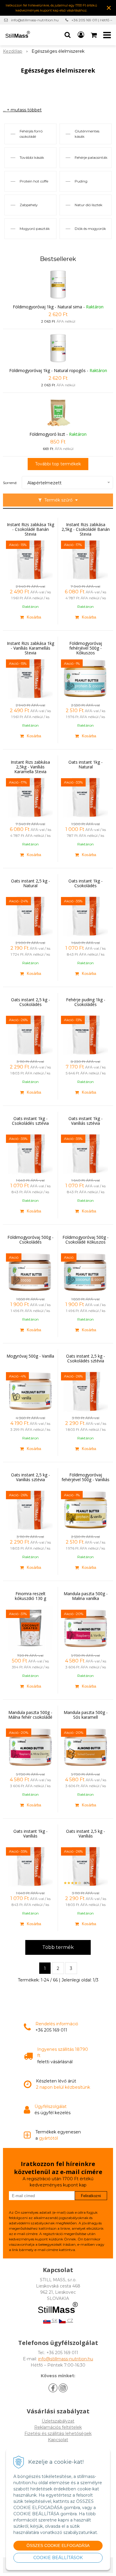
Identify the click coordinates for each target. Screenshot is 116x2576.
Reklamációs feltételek (58, 2427)
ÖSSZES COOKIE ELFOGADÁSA (58, 2545)
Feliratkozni (91, 2196)
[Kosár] (94, 35)
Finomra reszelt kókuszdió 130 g (30, 1596)
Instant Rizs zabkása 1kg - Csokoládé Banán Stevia (30, 529)
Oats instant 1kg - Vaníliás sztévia (86, 1121)
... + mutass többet (22, 110)
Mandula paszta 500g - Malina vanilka (86, 1596)
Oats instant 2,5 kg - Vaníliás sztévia (30, 1477)
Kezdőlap (13, 51)
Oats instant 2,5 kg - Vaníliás (86, 1834)
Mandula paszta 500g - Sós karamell (86, 1715)
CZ (70, 2321)
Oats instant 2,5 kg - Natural (30, 883)
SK (54, 2321)
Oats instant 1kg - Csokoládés (86, 883)
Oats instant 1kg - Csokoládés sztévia (30, 1121)
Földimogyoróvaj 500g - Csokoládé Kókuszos (86, 1240)
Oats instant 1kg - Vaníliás (30, 1834)
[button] (68, 35)
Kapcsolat (58, 2440)
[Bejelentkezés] (81, 35)
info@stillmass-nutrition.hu (35, 20)
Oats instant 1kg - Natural (86, 765)
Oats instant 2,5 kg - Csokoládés (30, 1002)
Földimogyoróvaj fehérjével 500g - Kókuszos (86, 648)
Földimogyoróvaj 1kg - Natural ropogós (47, 370)
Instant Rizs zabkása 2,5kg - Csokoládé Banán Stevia (86, 529)
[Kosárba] (30, 617)
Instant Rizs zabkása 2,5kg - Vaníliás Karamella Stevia (30, 767)
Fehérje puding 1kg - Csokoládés (86, 1002)
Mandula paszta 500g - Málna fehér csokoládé (30, 1715)
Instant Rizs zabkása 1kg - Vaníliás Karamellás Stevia (30, 648)
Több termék (58, 1947)
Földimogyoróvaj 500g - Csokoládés (30, 1240)
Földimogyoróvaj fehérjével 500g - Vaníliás (86, 1477)
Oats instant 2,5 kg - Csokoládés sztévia (86, 1359)
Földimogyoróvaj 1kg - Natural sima (47, 307)
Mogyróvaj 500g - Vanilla (30, 1356)
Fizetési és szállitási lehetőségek (58, 2434)
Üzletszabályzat (58, 2421)
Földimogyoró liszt (47, 434)
